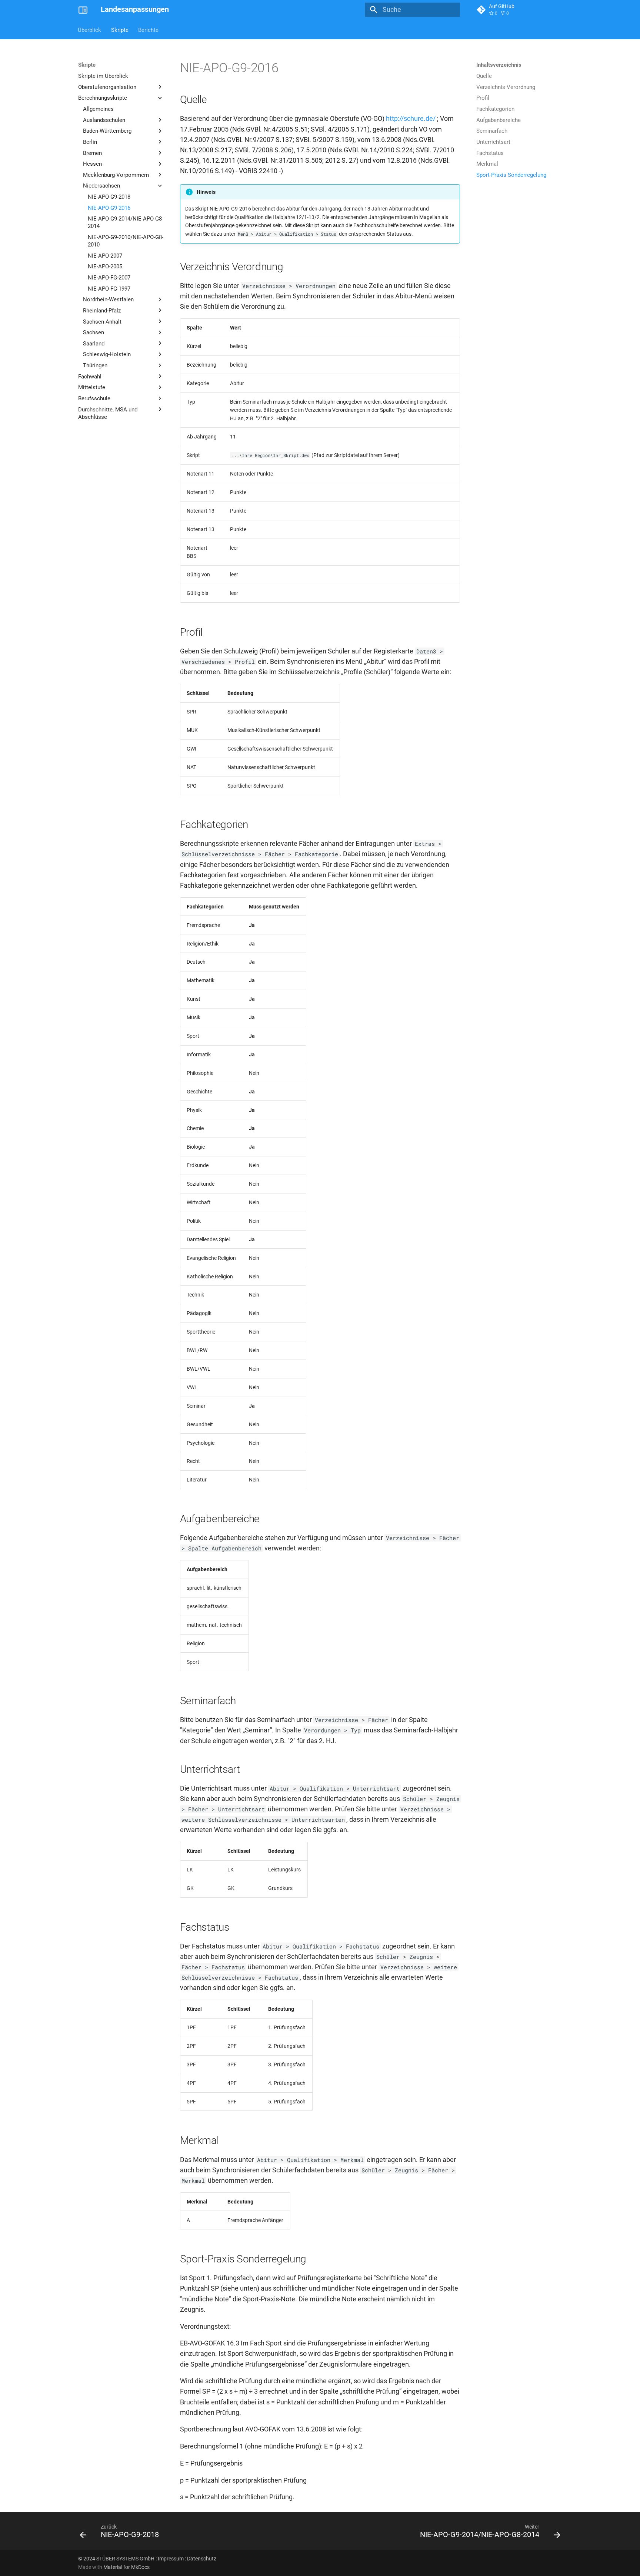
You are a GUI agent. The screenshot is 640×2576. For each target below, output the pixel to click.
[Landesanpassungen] (83, 10)
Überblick (90, 30)
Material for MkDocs (126, 2567)
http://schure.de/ (411, 119)
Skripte (120, 30)
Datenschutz (202, 2559)
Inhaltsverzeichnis (499, 65)
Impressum (171, 2559)
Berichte (148, 30)
